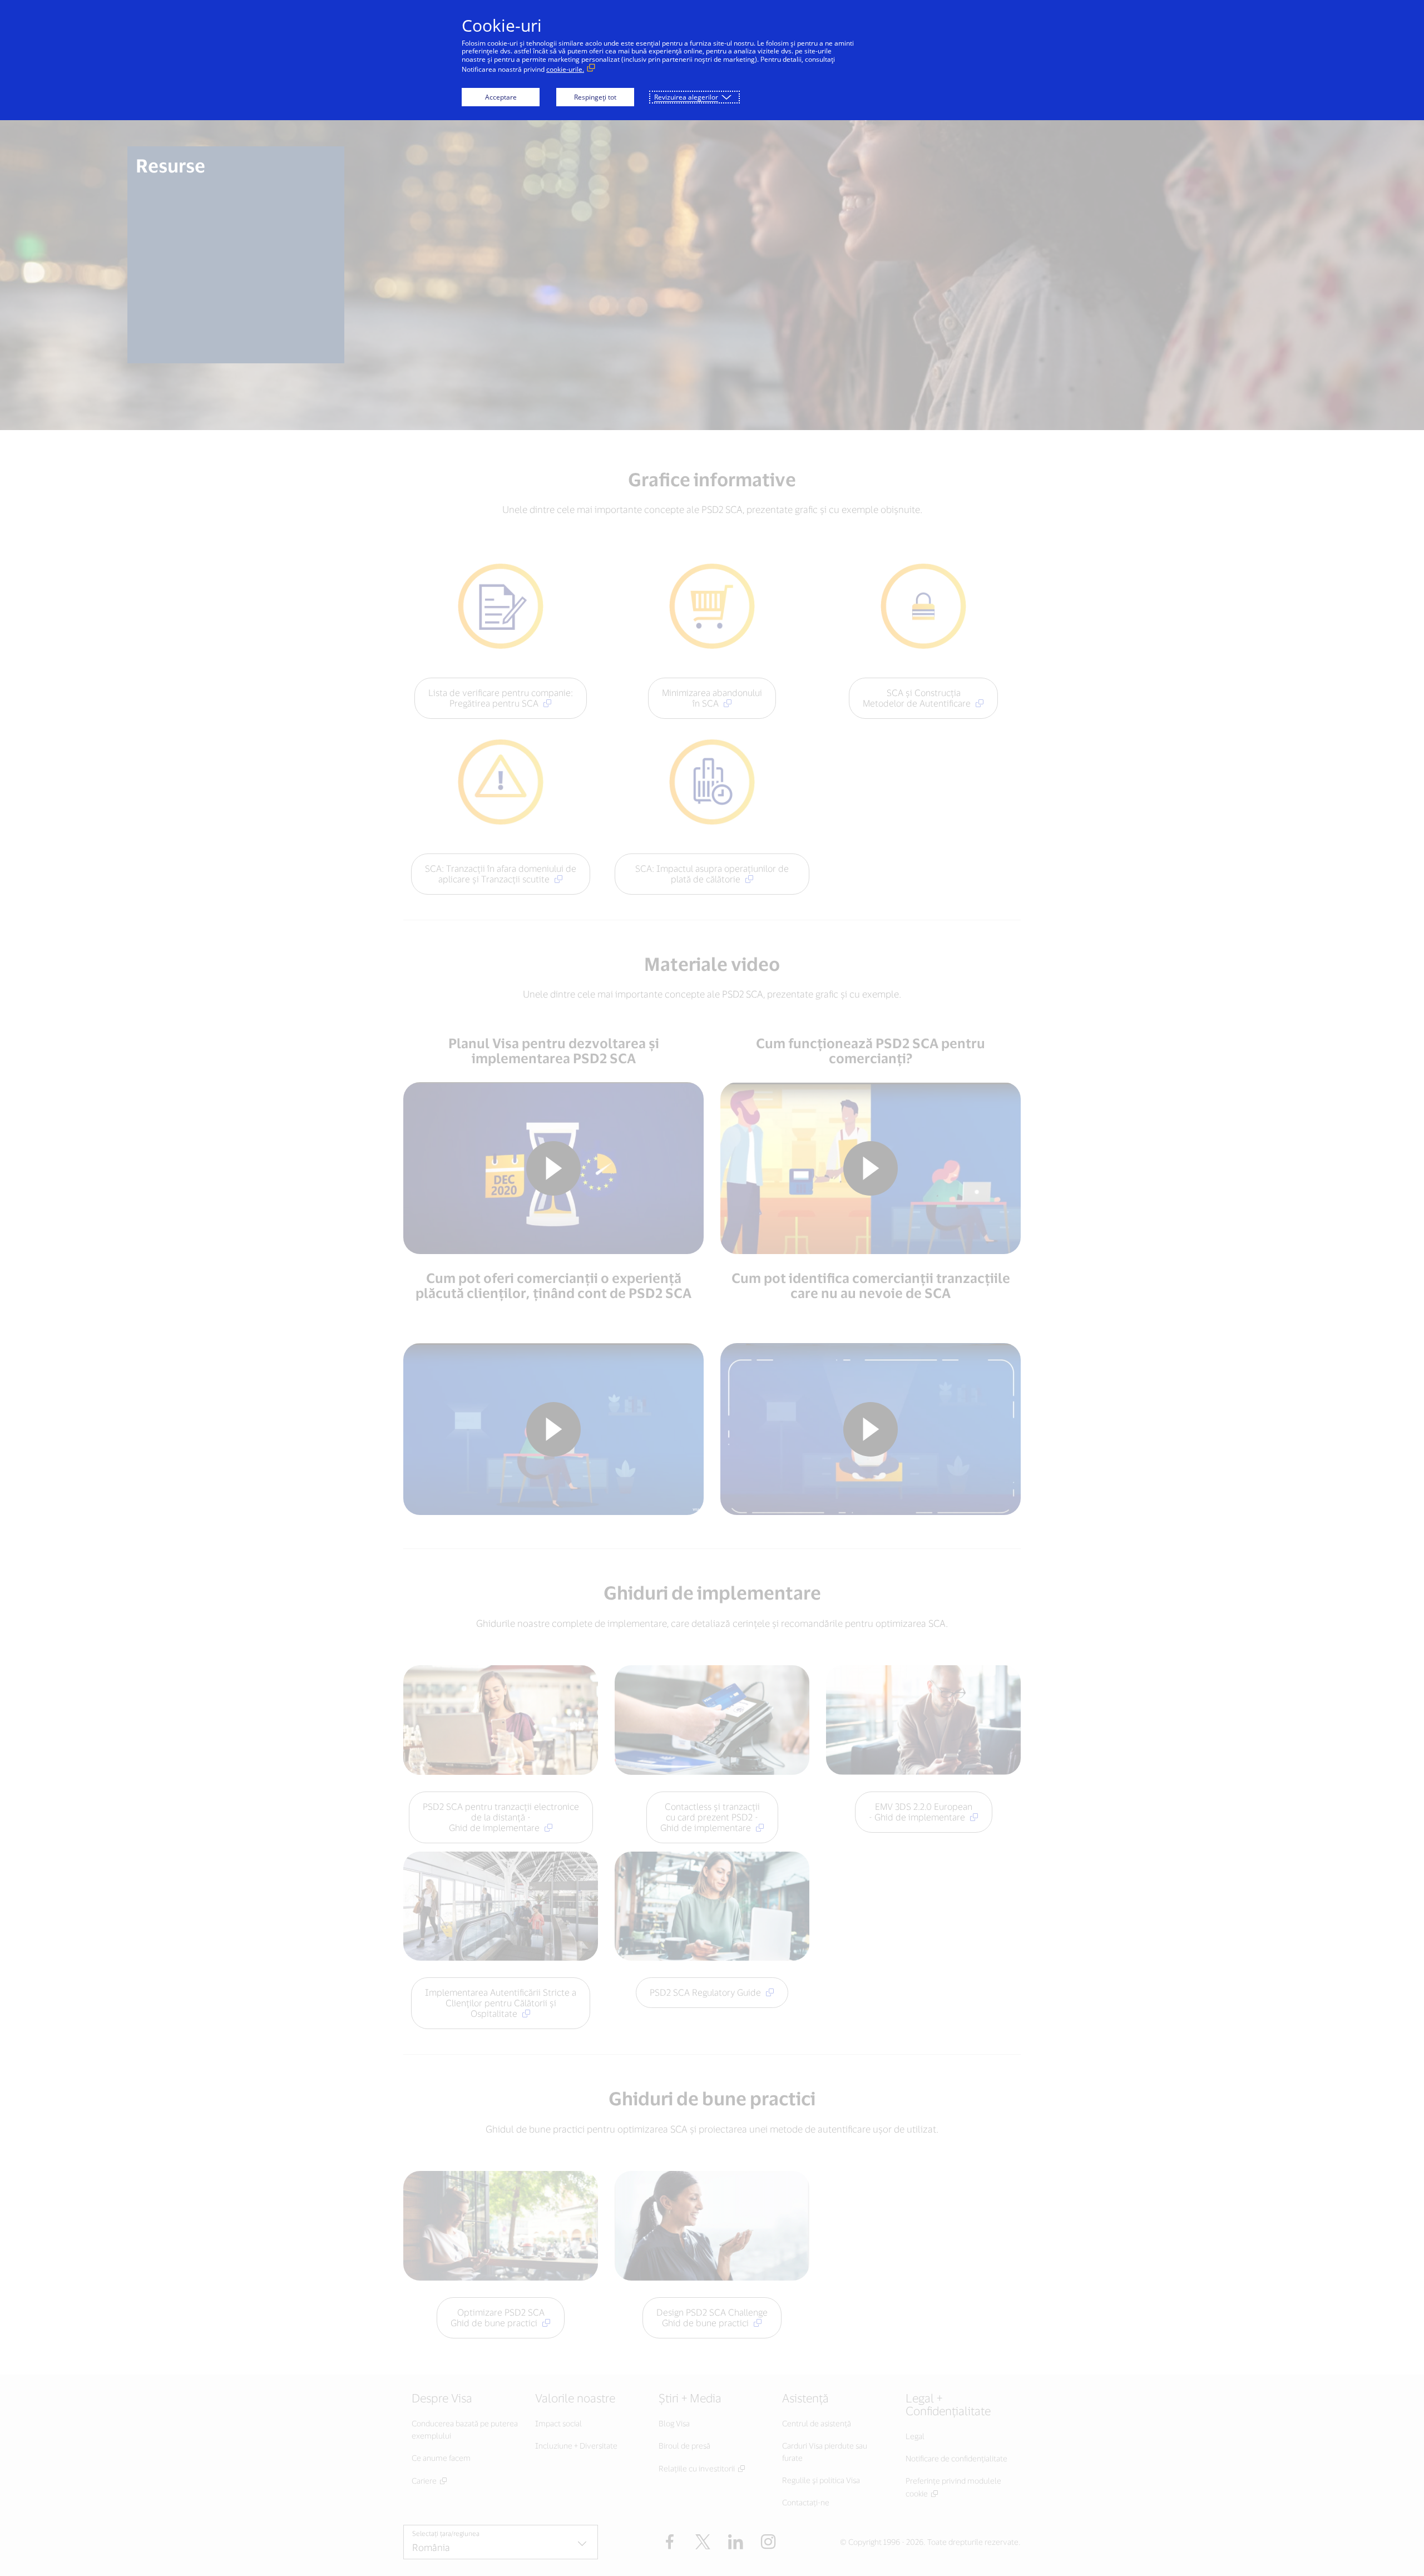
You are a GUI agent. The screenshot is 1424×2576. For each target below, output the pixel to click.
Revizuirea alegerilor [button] (686, 97)
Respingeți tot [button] (595, 97)
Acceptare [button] (501, 97)
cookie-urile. (565, 69)
